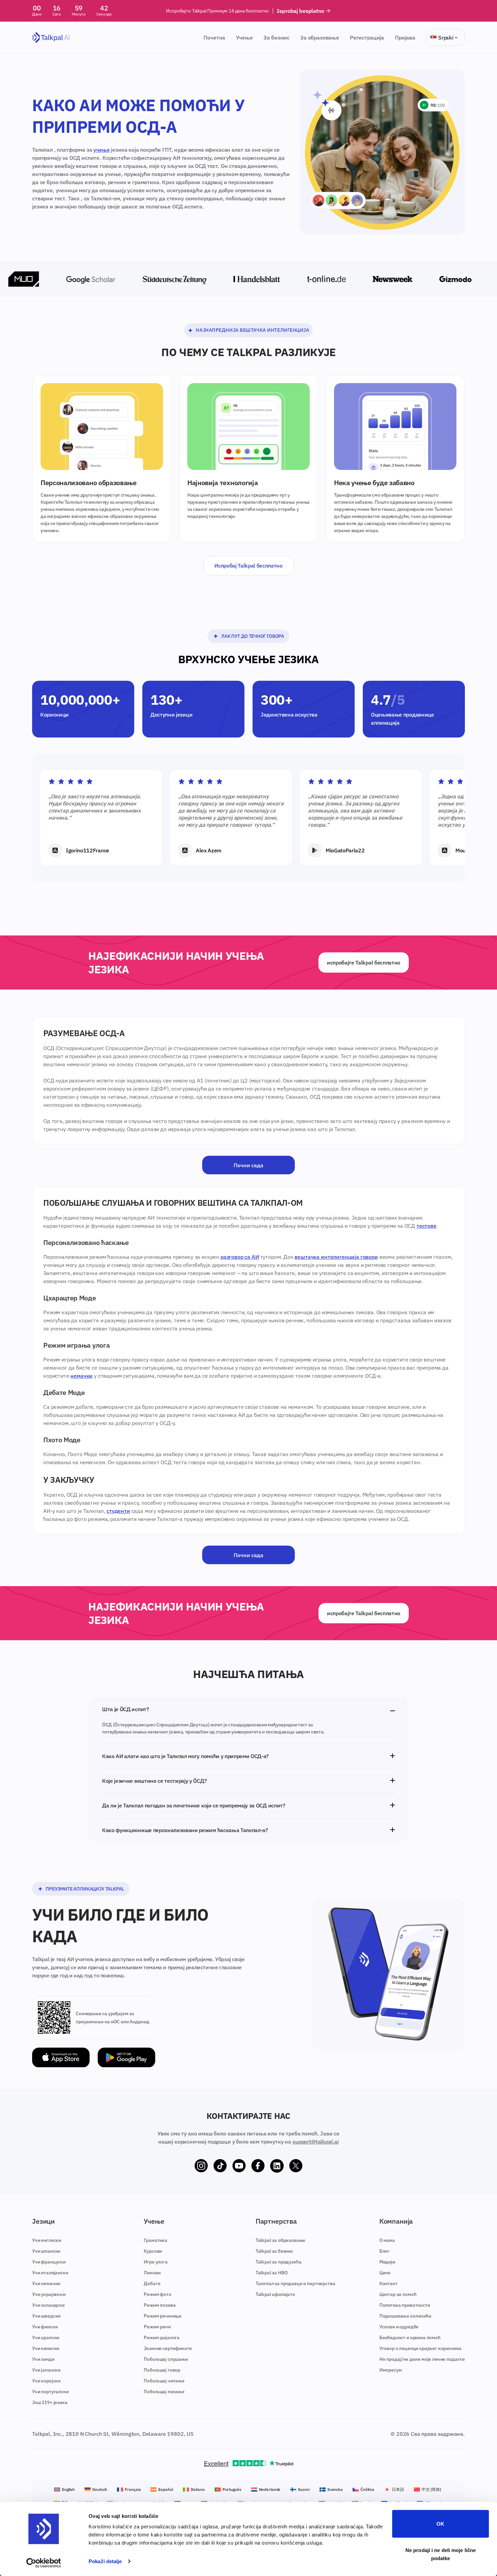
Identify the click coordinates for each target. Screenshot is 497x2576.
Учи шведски (46, 2316)
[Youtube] (239, 2166)
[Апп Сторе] (61, 2058)
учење (101, 150)
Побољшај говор (162, 2370)
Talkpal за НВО (272, 2273)
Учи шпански (46, 2251)
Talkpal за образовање (281, 2240)
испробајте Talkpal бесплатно (364, 962)
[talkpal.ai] (51, 38)
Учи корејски (46, 2381)
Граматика (156, 2240)
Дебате (152, 2283)
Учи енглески (47, 2240)
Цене (385, 2273)
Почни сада (248, 1165)
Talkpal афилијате (275, 2294)
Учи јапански (46, 2370)
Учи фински (45, 2327)
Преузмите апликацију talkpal (85, 1889)
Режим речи (157, 2327)
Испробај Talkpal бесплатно (249, 566)
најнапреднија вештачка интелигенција (252, 330)
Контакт (388, 2283)
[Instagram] (201, 2166)
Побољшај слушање (166, 2359)
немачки (81, 1376)
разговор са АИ (240, 1257)
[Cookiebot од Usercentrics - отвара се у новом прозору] (44, 2563)
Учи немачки (46, 2283)
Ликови (152, 2273)
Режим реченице (163, 2316)
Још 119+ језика (50, 2402)
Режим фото (157, 2294)
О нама (387, 2240)
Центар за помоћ (398, 2294)
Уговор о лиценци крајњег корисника (421, 2348)
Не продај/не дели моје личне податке (422, 2359)
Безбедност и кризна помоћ (410, 2337)
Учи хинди (43, 2359)
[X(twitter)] (296, 2166)
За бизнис (276, 37)
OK (440, 2524)
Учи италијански (50, 2273)
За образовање (320, 37)
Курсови (153, 2251)
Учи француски (49, 2262)
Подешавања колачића (405, 2316)
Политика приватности (405, 2305)
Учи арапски (46, 2337)
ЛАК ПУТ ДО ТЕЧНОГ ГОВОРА (252, 636)
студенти (118, 1511)
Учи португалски (50, 2392)
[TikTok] (220, 2166)
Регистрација (367, 37)
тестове (427, 1226)
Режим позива (160, 2305)
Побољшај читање (164, 2381)
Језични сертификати (168, 2348)
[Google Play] (126, 2058)
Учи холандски (48, 2305)
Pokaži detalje (105, 2561)
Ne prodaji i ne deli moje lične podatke (441, 2554)
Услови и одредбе (399, 2327)
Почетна (214, 37)
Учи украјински (49, 2294)
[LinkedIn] (277, 2166)
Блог (384, 2251)
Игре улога (156, 2262)
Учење (244, 37)
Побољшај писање (164, 2392)
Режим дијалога (162, 2337)
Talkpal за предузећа (279, 2262)
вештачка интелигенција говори (336, 1257)
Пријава (405, 37)
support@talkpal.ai (316, 2142)
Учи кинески (46, 2348)
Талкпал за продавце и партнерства (295, 2283)
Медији (387, 2262)
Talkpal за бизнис (274, 2251)
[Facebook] (258, 2166)
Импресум (391, 2370)
